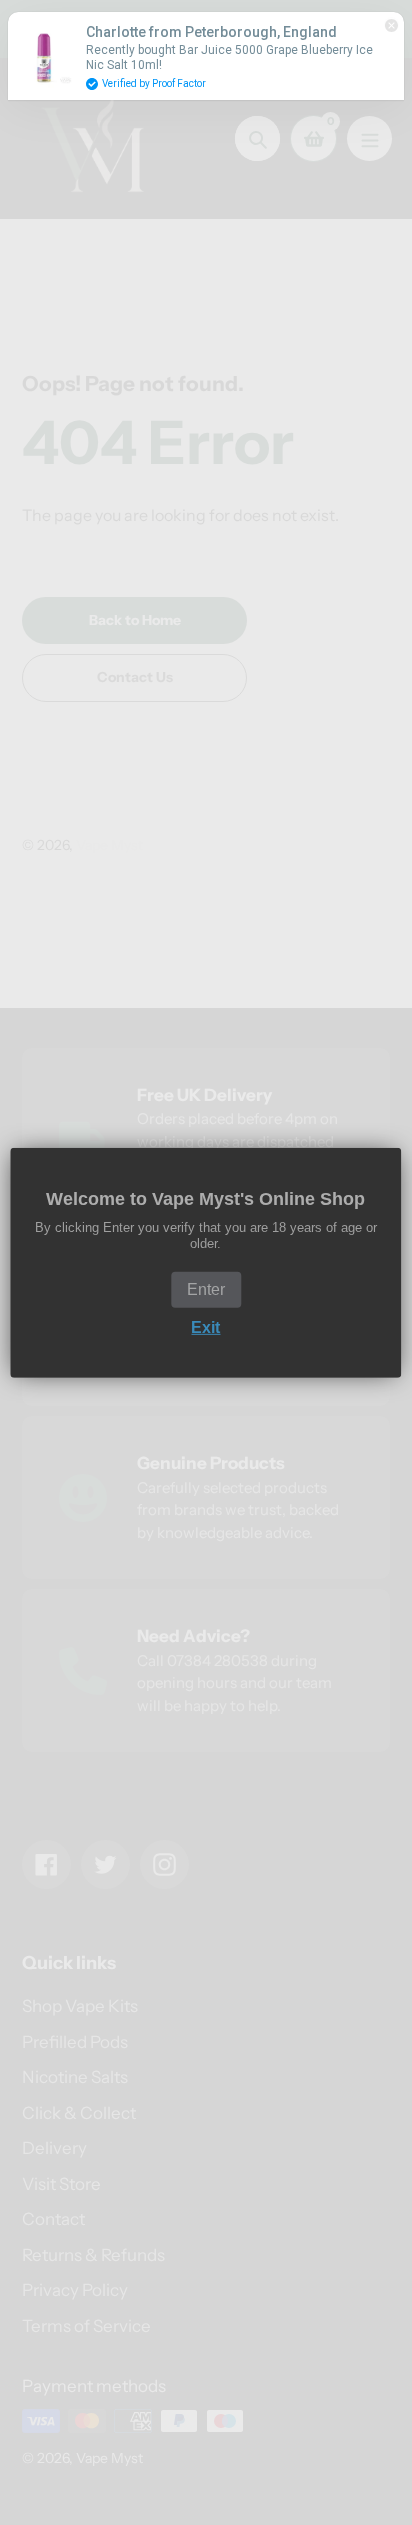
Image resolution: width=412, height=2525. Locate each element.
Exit (205, 1327)
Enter (206, 1289)
